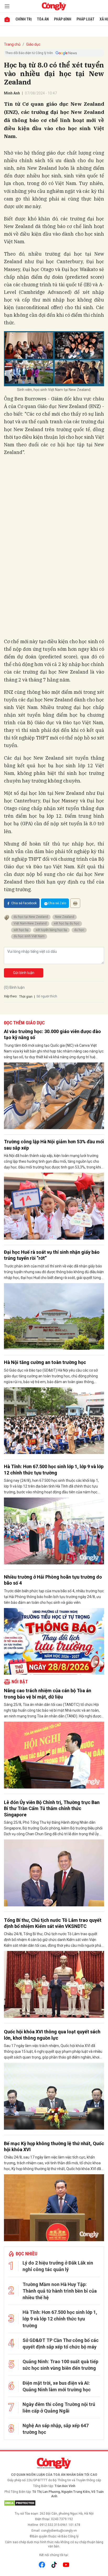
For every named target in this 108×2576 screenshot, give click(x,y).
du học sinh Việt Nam (29, 936)
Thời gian (26, 997)
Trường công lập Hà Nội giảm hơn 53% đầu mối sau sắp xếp (54, 1145)
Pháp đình (63, 19)
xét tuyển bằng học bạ (51, 930)
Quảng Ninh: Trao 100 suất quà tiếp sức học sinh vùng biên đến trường (60, 2365)
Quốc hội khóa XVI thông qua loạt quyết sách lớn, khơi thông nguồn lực (52, 2035)
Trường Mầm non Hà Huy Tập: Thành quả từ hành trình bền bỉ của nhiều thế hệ (60, 2291)
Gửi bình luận (24, 973)
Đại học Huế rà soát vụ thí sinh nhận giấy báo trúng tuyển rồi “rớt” (52, 1255)
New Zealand (65, 917)
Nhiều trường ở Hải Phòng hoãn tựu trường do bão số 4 (53, 1580)
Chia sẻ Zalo (57, 903)
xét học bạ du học (67, 923)
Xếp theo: (11, 996)
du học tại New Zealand (31, 917)
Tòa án (43, 19)
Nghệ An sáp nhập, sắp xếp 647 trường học (56, 2429)
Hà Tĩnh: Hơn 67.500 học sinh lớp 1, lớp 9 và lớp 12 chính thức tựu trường (54, 1469)
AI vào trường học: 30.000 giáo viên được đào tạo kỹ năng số (52, 1034)
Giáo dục (33, 44)
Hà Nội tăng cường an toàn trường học (45, 1362)
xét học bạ (21, 930)
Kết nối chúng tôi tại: (54, 2555)
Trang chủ (12, 44)
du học (79, 930)
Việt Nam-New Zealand (30, 923)
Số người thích (47, 996)
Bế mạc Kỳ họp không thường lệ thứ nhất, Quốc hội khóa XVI (54, 2146)
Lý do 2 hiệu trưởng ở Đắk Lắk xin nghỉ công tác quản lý (58, 2266)
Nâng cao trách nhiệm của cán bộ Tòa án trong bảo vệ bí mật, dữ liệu (48, 1694)
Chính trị (24, 19)
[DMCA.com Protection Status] (54, 2503)
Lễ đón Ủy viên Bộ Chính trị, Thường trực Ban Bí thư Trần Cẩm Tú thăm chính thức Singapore (52, 1808)
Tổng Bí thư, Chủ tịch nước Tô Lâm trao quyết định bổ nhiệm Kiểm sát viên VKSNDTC (53, 1923)
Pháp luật (85, 19)
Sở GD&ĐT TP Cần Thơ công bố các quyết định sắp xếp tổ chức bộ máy (61, 2344)
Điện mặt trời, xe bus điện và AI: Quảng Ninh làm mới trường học (57, 2386)
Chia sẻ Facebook (24, 903)
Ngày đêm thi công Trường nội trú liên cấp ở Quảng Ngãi (59, 2408)
